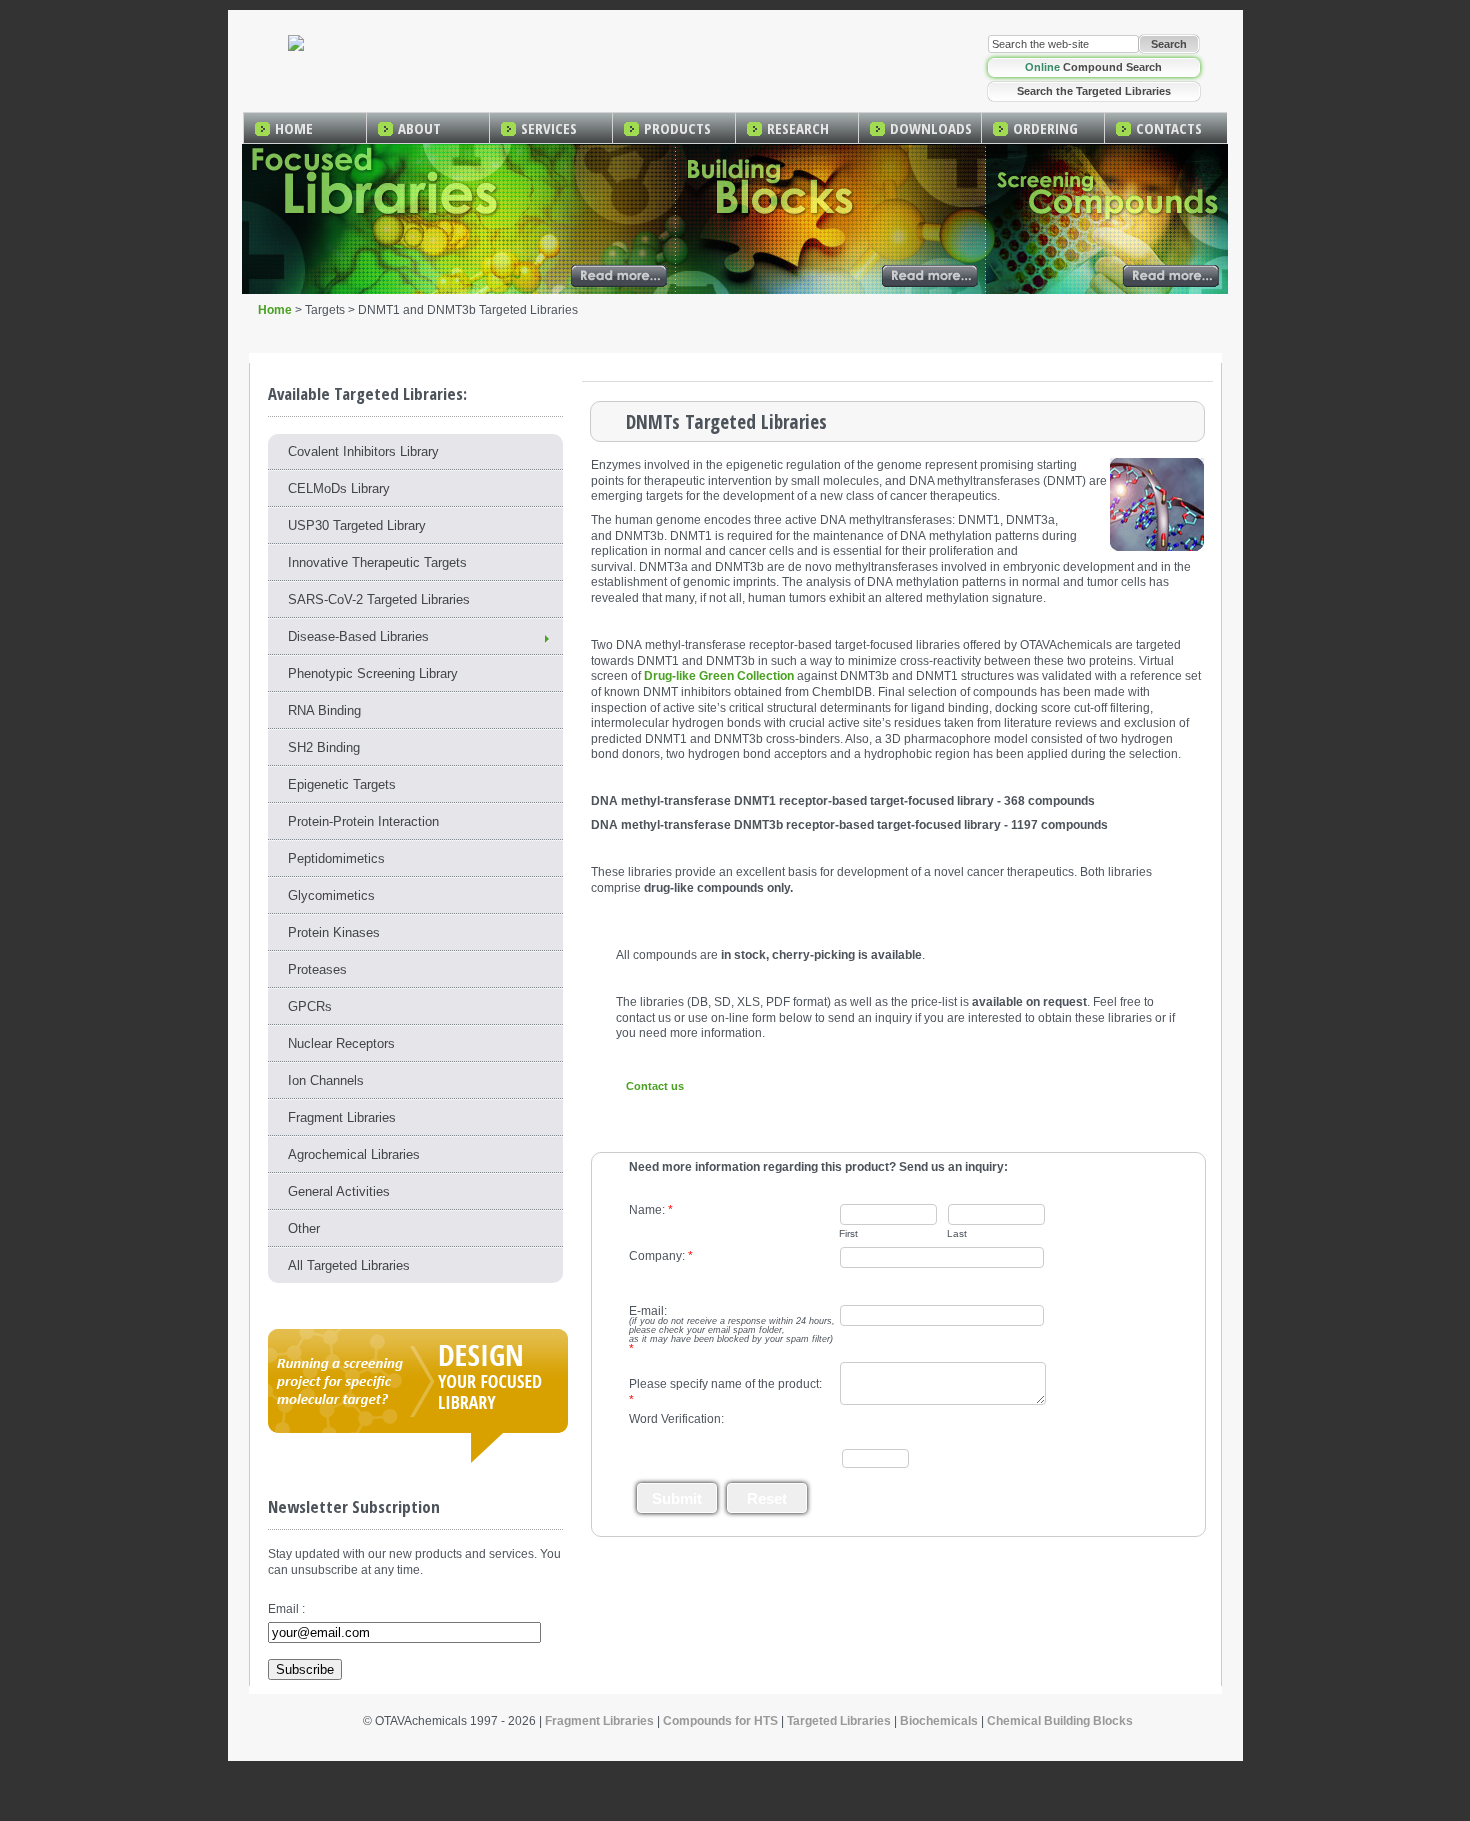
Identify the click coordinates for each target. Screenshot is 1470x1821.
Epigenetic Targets (342, 784)
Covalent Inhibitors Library (363, 451)
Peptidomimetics (336, 858)
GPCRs (310, 1006)
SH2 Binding (324, 747)
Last (957, 1233)
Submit (677, 1498)
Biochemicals (939, 1721)
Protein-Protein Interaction (363, 821)
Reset (767, 1498)
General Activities (339, 1191)
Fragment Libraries (342, 1117)
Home (275, 310)
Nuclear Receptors (341, 1043)
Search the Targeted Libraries (1094, 91)
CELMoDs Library (339, 488)
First (848, 1233)
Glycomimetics (331, 895)
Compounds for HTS (720, 1721)
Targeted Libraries (839, 1721)
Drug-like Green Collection (719, 676)
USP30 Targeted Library (357, 525)
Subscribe (305, 1669)
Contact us (655, 1086)
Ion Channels (326, 1080)
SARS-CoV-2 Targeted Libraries (379, 599)
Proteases (317, 969)
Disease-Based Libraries (358, 636)
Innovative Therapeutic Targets (377, 562)
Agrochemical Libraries (354, 1154)
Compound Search (1093, 67)
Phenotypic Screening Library (373, 673)
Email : (286, 1609)
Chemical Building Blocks (1060, 1721)
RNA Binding (324, 710)
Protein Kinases (334, 932)
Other (304, 1228)
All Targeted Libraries (349, 1265)
